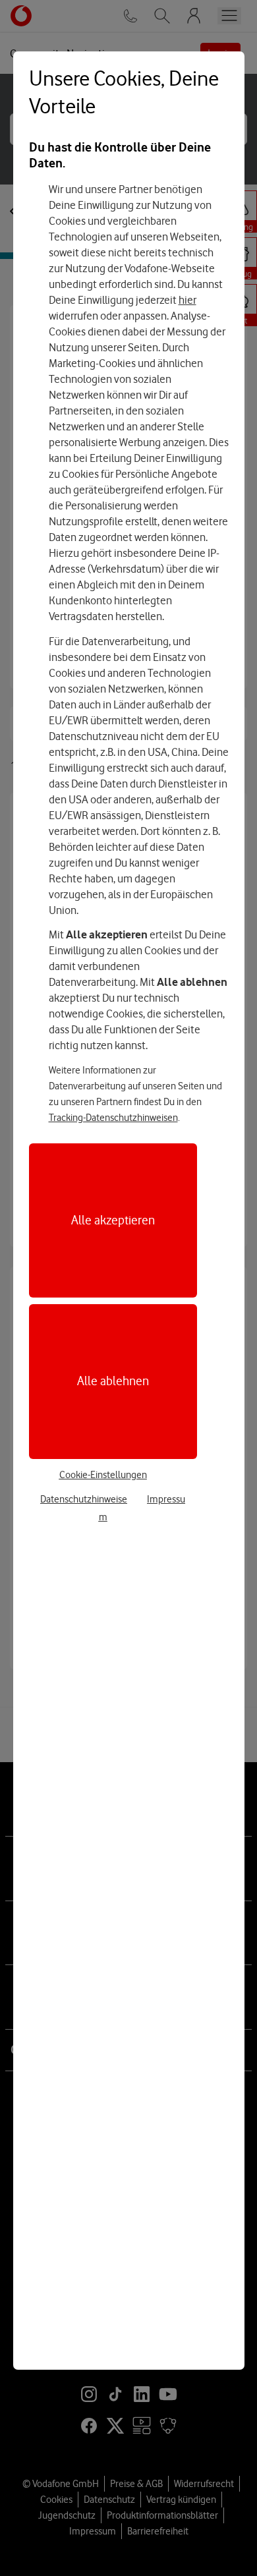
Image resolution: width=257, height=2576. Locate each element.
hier (187, 300)
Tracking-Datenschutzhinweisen (113, 1118)
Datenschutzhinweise (84, 1499)
